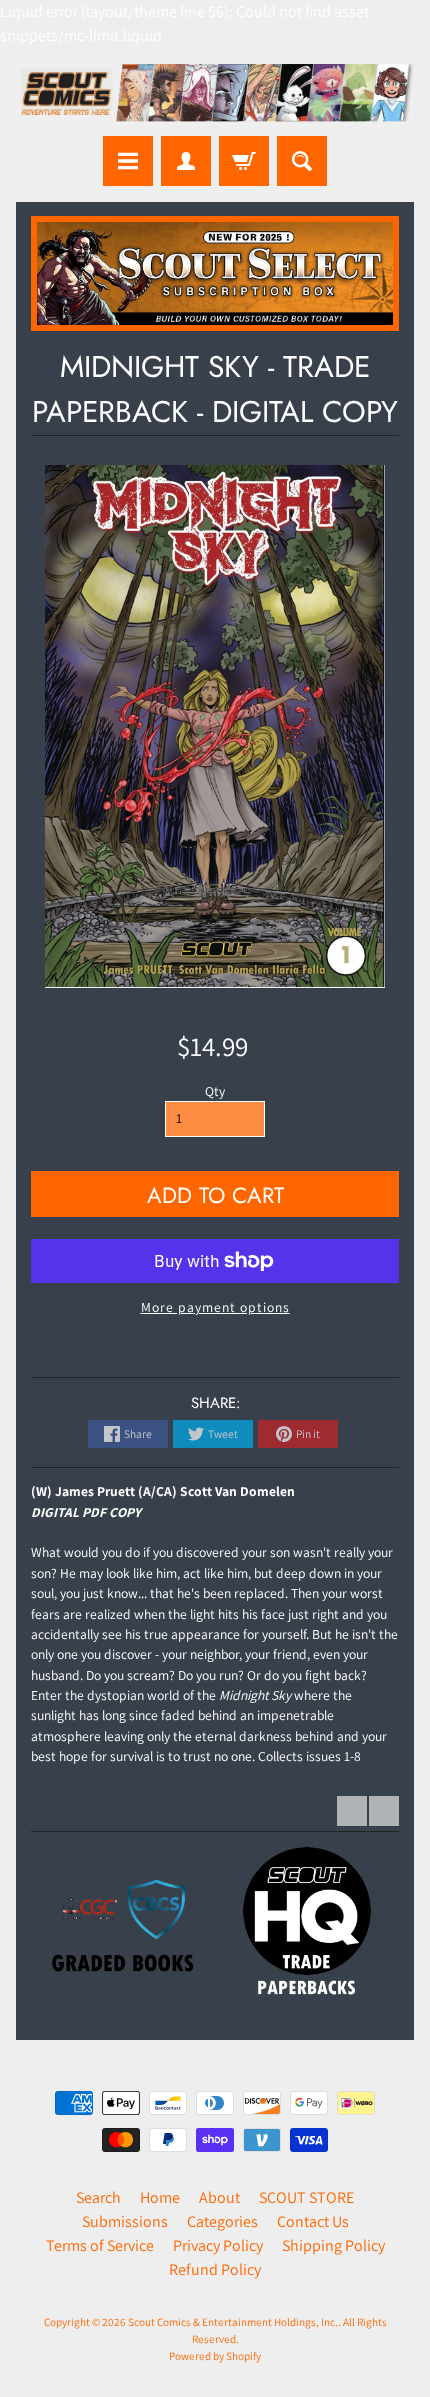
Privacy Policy (218, 2245)
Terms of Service (100, 2245)
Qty (215, 1091)
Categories (222, 2221)
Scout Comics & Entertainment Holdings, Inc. (233, 2322)
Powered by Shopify (215, 2356)
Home (160, 2197)
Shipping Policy (333, 2245)
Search (98, 2197)
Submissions (125, 2221)
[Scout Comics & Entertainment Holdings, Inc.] (215, 95)
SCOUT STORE (306, 2197)
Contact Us (313, 2221)
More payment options (215, 1307)
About (219, 2197)
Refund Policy (215, 2269)
